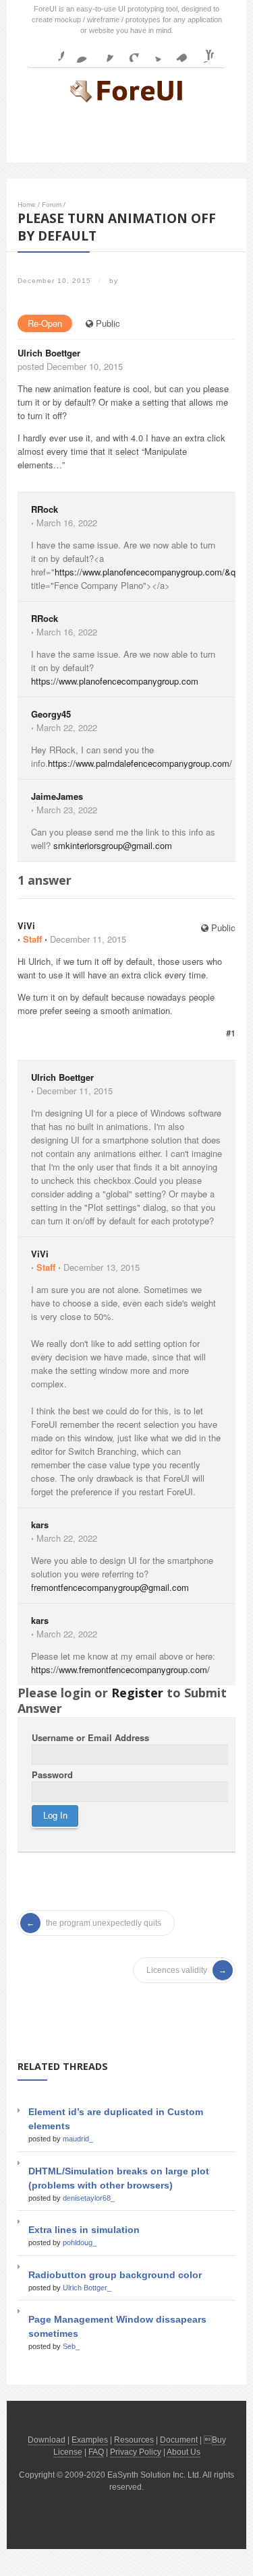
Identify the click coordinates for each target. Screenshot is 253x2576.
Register (137, 1693)
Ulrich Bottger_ (87, 2288)
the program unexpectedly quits (104, 1923)
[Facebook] (53, 52)
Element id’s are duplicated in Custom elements (116, 2119)
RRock (45, 509)
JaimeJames (57, 796)
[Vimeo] (178, 52)
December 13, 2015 (102, 1267)
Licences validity (177, 1970)
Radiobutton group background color (115, 2275)
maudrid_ (78, 2139)
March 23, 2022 (67, 810)
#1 (231, 1033)
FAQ (96, 2452)
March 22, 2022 (67, 727)
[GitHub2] (103, 52)
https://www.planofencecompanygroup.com (115, 681)
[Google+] (128, 52)
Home (27, 205)
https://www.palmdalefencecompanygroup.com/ (140, 763)
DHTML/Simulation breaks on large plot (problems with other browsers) (119, 2178)
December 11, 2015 (88, 939)
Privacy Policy (136, 2452)
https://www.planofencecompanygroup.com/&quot (151, 572)
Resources (134, 2440)
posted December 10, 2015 (70, 366)
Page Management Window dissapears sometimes (117, 2326)
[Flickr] (78, 52)
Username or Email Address (90, 1737)
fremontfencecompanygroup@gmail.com (110, 1587)
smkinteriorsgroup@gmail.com (113, 845)
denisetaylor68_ (89, 2198)
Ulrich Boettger (49, 353)
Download (47, 2440)
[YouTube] (203, 52)
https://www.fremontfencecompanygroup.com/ (120, 1669)
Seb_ (71, 2346)
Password (52, 1774)
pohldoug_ (80, 2242)
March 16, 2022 (67, 523)
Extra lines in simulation (84, 2230)
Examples (90, 2440)
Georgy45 (51, 714)
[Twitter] (153, 52)
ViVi (26, 925)
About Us (184, 2452)
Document (179, 2440)
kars (40, 1525)
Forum (52, 205)
